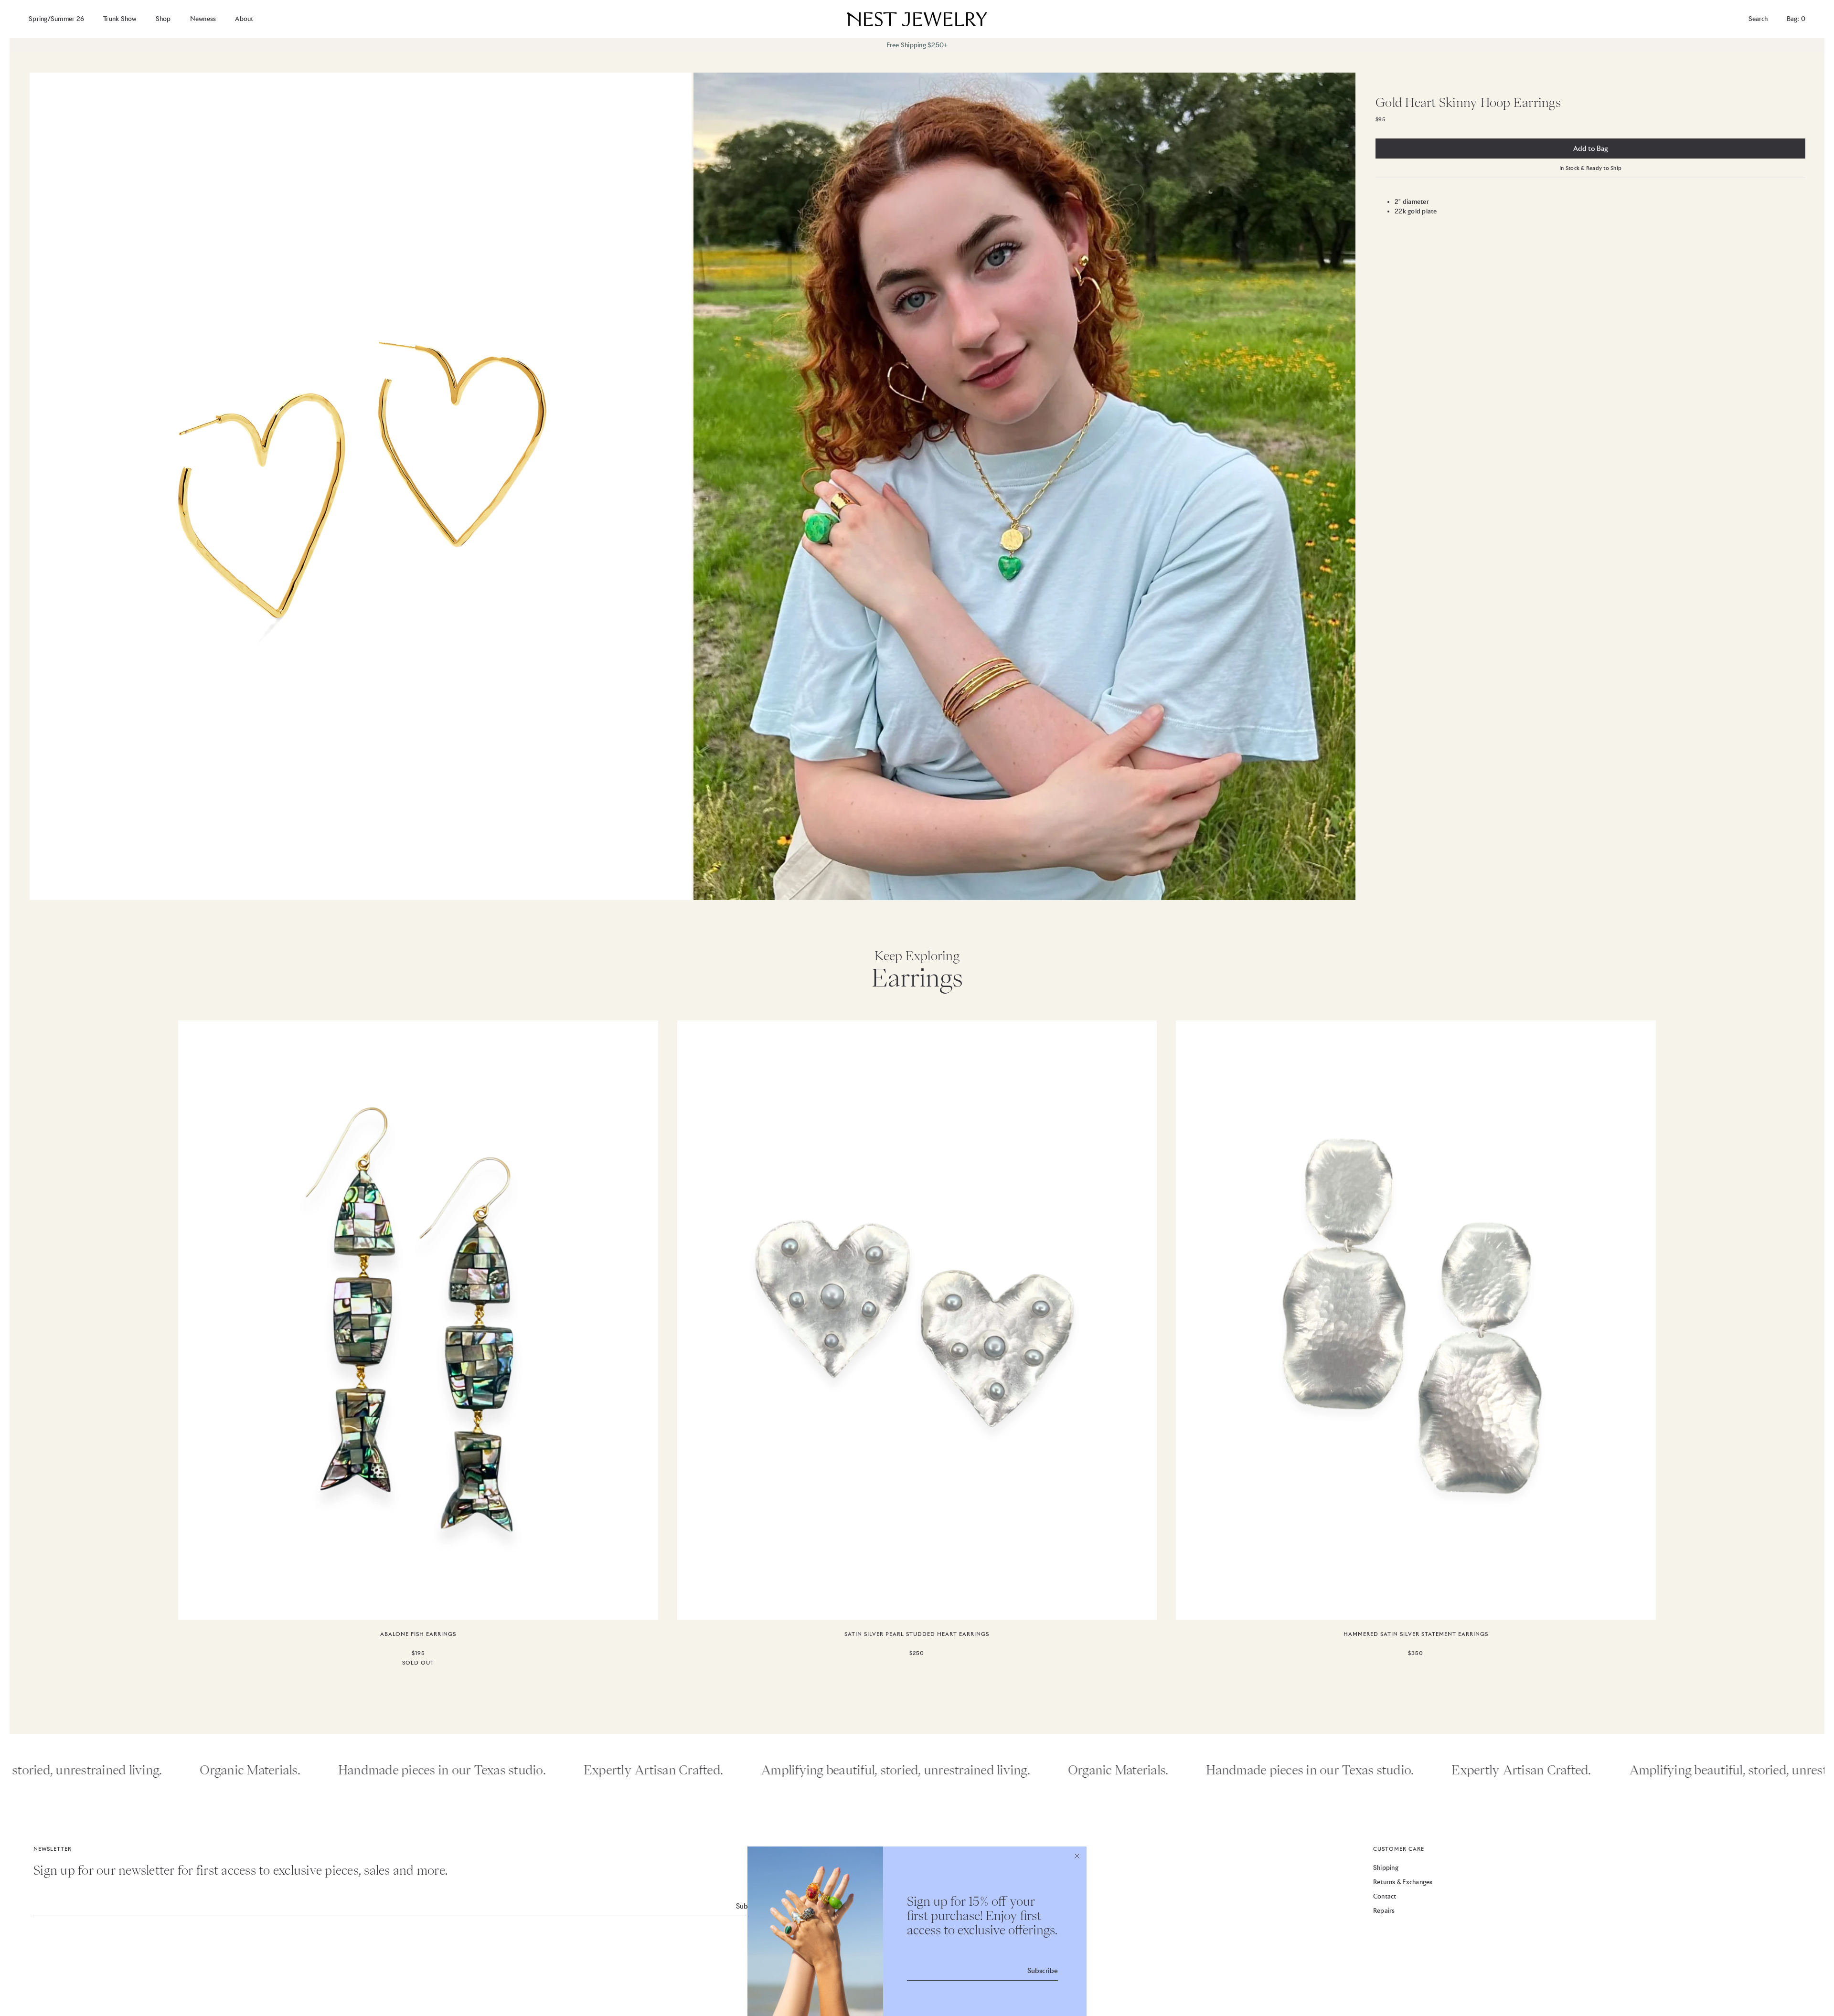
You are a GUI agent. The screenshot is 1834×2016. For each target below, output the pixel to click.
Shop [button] (163, 19)
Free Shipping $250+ (917, 45)
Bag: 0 (1796, 19)
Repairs (1384, 1911)
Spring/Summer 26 (56, 19)
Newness (203, 19)
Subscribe (1043, 1971)
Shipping (1386, 1868)
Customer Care (1399, 1849)
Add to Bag (1591, 149)
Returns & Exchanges (1403, 1882)
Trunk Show (120, 19)
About (244, 19)
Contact (1385, 1896)
